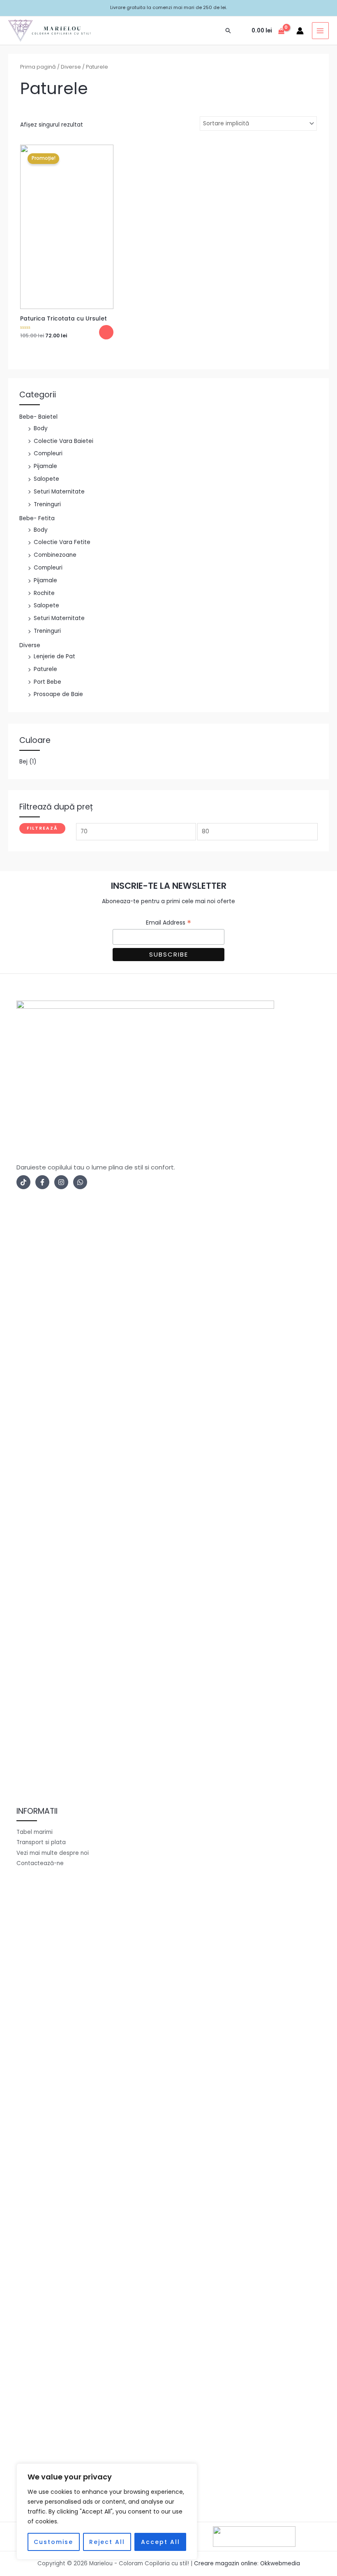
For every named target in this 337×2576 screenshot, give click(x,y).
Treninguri (47, 504)
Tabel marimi (35, 1832)
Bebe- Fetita (37, 518)
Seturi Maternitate (59, 492)
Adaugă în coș (106, 332)
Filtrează (42, 828)
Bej (23, 762)
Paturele (45, 669)
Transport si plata (41, 1842)
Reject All (107, 2542)
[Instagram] (61, 1182)
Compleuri (48, 453)
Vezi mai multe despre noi (53, 1853)
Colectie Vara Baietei (63, 441)
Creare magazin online (226, 2563)
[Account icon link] (300, 31)
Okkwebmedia (280, 2563)
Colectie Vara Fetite (62, 542)
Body (41, 428)
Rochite (44, 593)
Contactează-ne (40, 1863)
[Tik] (23, 1182)
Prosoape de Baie (58, 694)
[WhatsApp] (80, 1182)
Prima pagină (38, 67)
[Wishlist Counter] (242, 31)
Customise (53, 2542)
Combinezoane (55, 555)
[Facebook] (42, 1182)
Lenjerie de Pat (54, 656)
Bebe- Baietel (38, 417)
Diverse (30, 645)
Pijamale (45, 466)
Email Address (168, 923)
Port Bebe (47, 682)
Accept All (160, 2542)
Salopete (46, 479)
